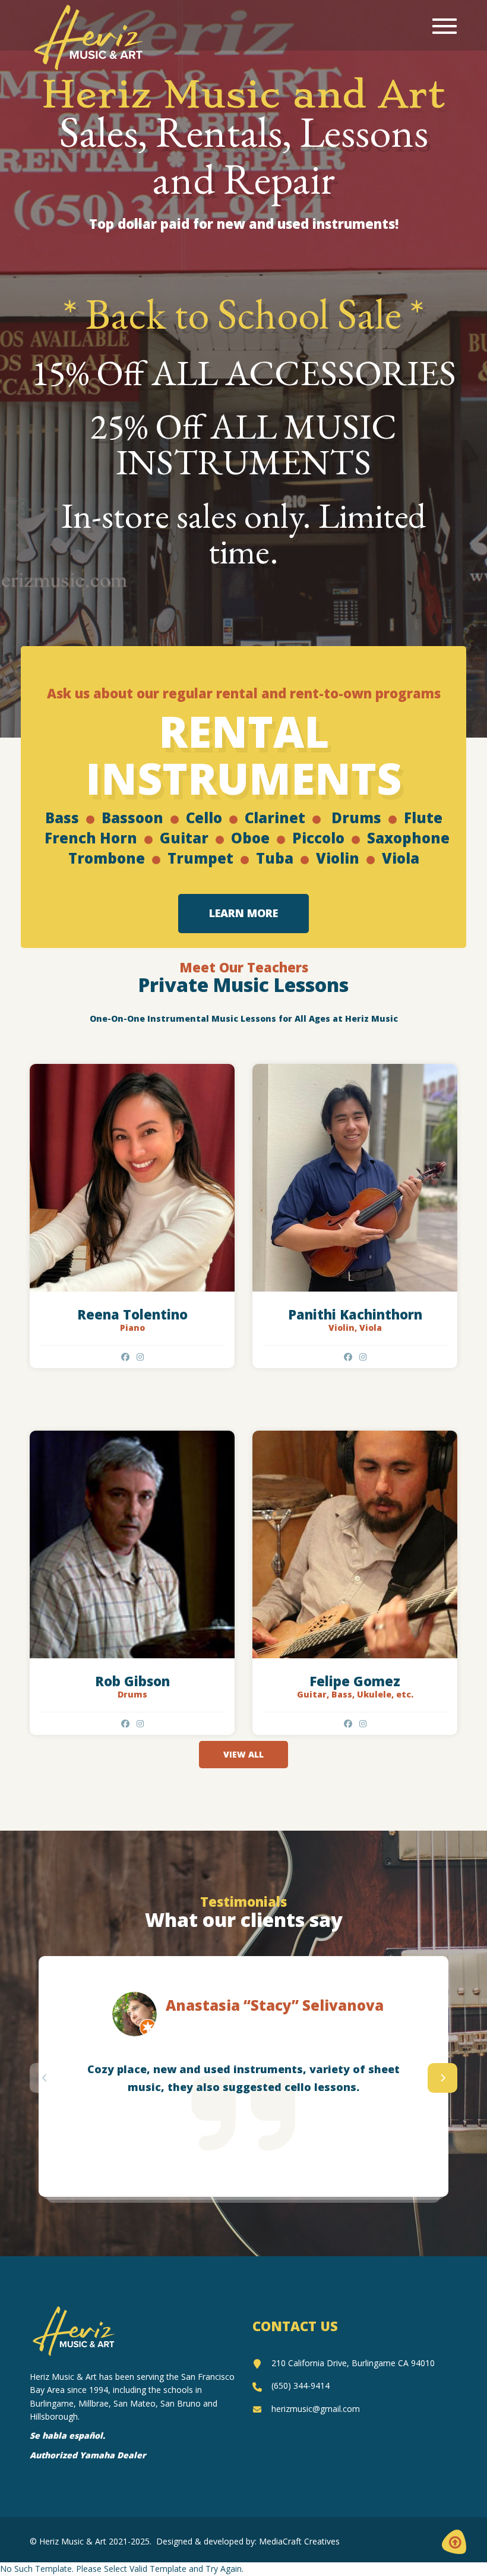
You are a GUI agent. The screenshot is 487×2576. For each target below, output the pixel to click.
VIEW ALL (243, 1754)
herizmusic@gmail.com (316, 2409)
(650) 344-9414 (301, 2386)
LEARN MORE (243, 913)
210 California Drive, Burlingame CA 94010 (353, 2363)
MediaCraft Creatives (299, 2541)
